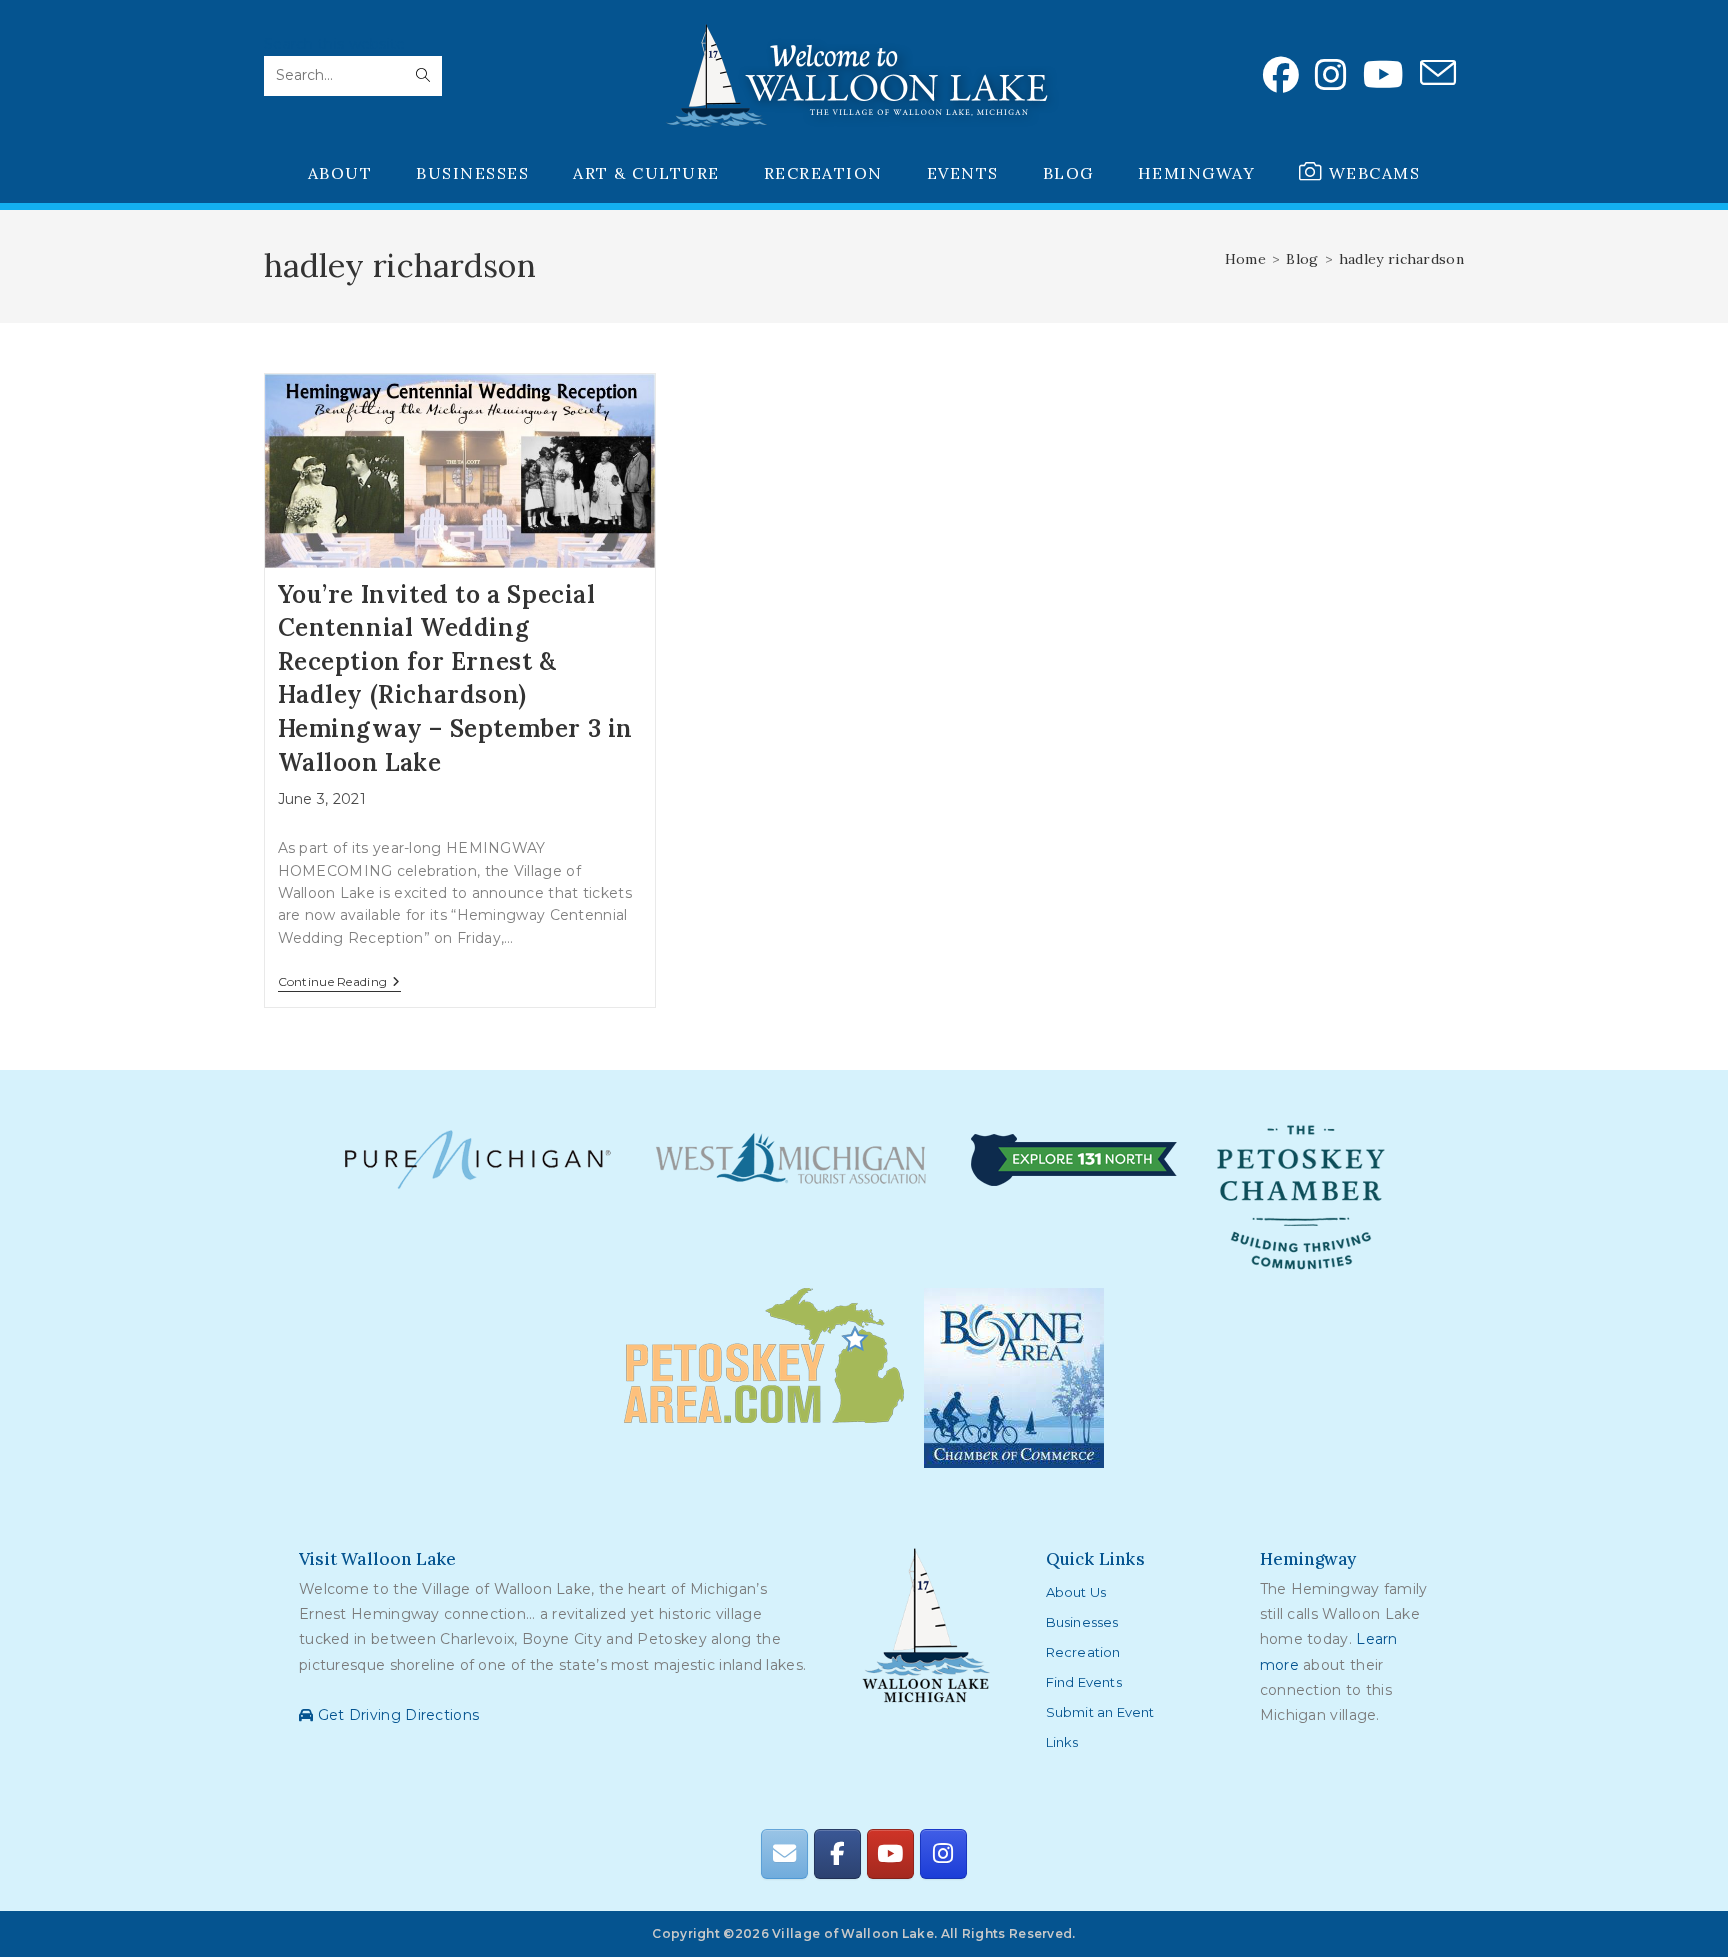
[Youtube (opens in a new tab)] (1383, 75)
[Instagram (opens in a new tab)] (1331, 75)
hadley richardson (1401, 259)
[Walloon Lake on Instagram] (943, 1853)
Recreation (1083, 1652)
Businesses (1082, 1622)
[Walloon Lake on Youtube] (890, 1853)
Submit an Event (1100, 1712)
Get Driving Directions (396, 1715)
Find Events (1084, 1682)
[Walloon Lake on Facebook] (837, 1853)
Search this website (335, 44)
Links (1062, 1742)
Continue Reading (339, 983)
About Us (1076, 1592)
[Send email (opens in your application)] (1438, 74)
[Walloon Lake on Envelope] (784, 1853)
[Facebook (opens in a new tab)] (1281, 75)
